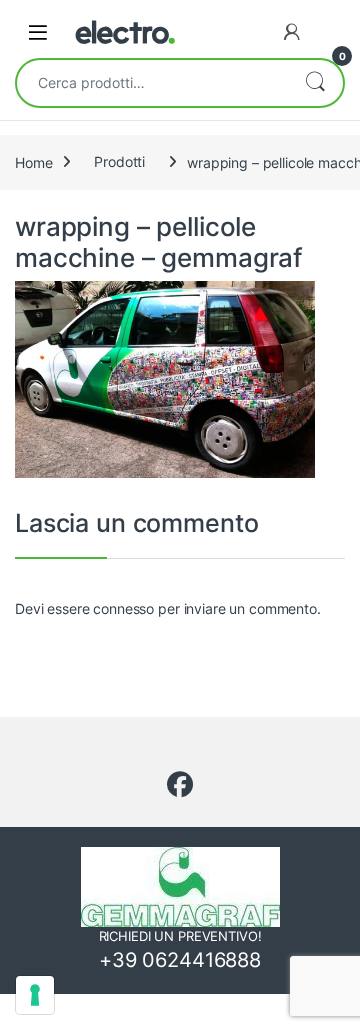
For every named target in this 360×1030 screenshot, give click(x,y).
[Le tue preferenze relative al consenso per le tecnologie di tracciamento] (35, 995)
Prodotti (119, 161)
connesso (123, 608)
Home (33, 161)
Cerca (315, 83)
